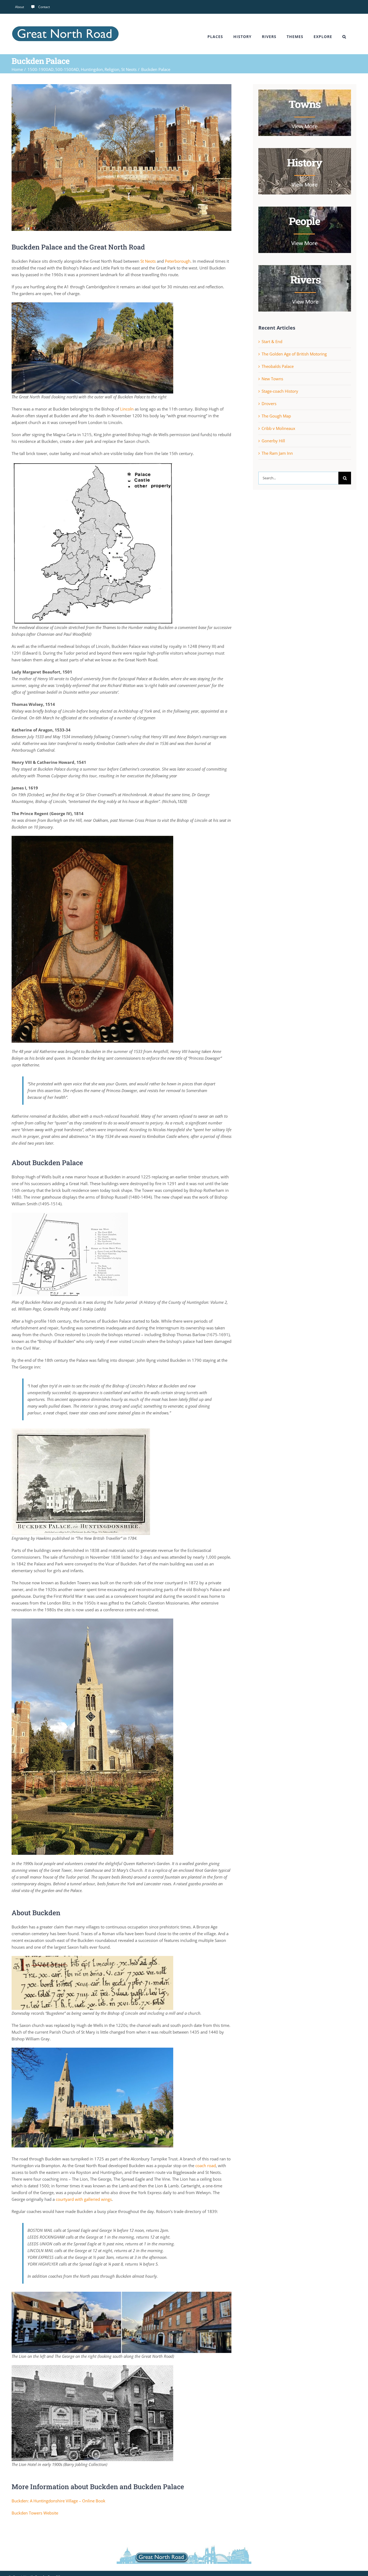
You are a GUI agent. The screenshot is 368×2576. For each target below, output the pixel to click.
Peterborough (178, 261)
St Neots (148, 261)
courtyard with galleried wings (84, 2199)
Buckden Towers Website (35, 2513)
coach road (206, 2166)
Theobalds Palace (278, 366)
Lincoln (127, 409)
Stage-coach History (280, 391)
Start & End (272, 341)
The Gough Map (276, 416)
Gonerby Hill (273, 441)
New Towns (272, 379)
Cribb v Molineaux (278, 428)
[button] (344, 37)
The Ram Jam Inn (277, 453)
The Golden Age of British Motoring (294, 354)
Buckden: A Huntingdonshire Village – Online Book (58, 2501)
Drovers (269, 403)
